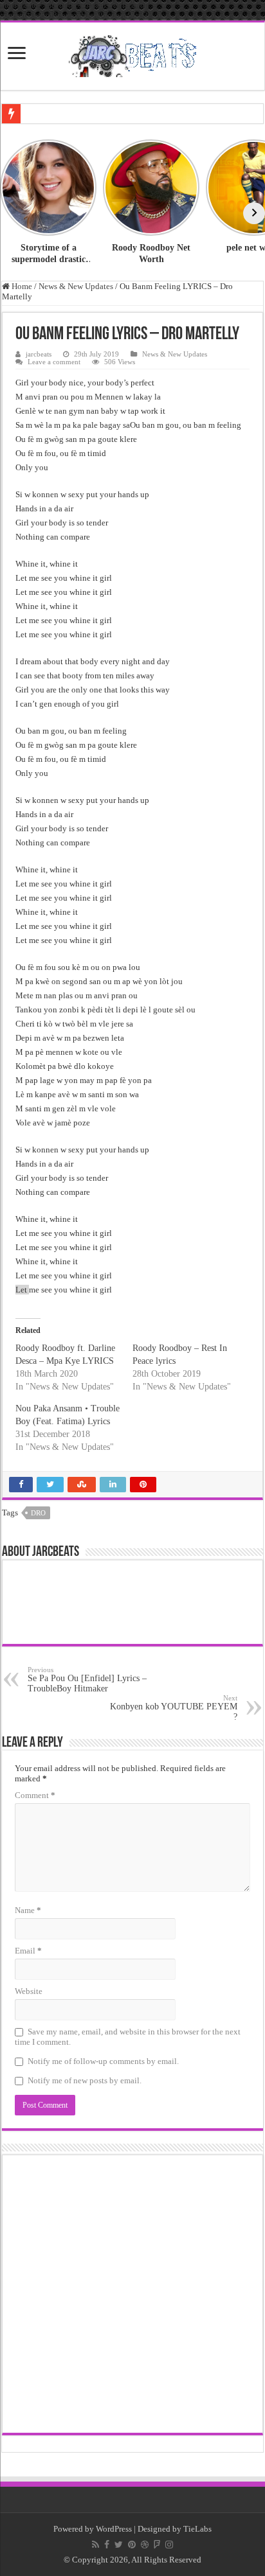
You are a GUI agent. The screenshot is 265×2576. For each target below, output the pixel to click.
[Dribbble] (145, 2545)
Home (21, 286)
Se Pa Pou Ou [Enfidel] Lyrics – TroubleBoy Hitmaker (87, 1680)
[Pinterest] (132, 2545)
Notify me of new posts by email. (85, 2080)
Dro (38, 1513)
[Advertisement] (132, 2294)
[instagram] (169, 2545)
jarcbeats (39, 354)
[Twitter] (119, 2545)
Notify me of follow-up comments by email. (103, 2061)
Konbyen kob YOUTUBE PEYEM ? (174, 1708)
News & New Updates (76, 286)
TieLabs (197, 2529)
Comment (35, 1795)
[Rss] (96, 2545)
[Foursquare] (157, 2545)
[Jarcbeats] (132, 54)
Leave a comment (54, 362)
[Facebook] (107, 2545)
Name (28, 1910)
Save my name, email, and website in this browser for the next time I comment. (128, 2037)
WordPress (114, 2529)
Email (28, 1951)
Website (29, 1991)
